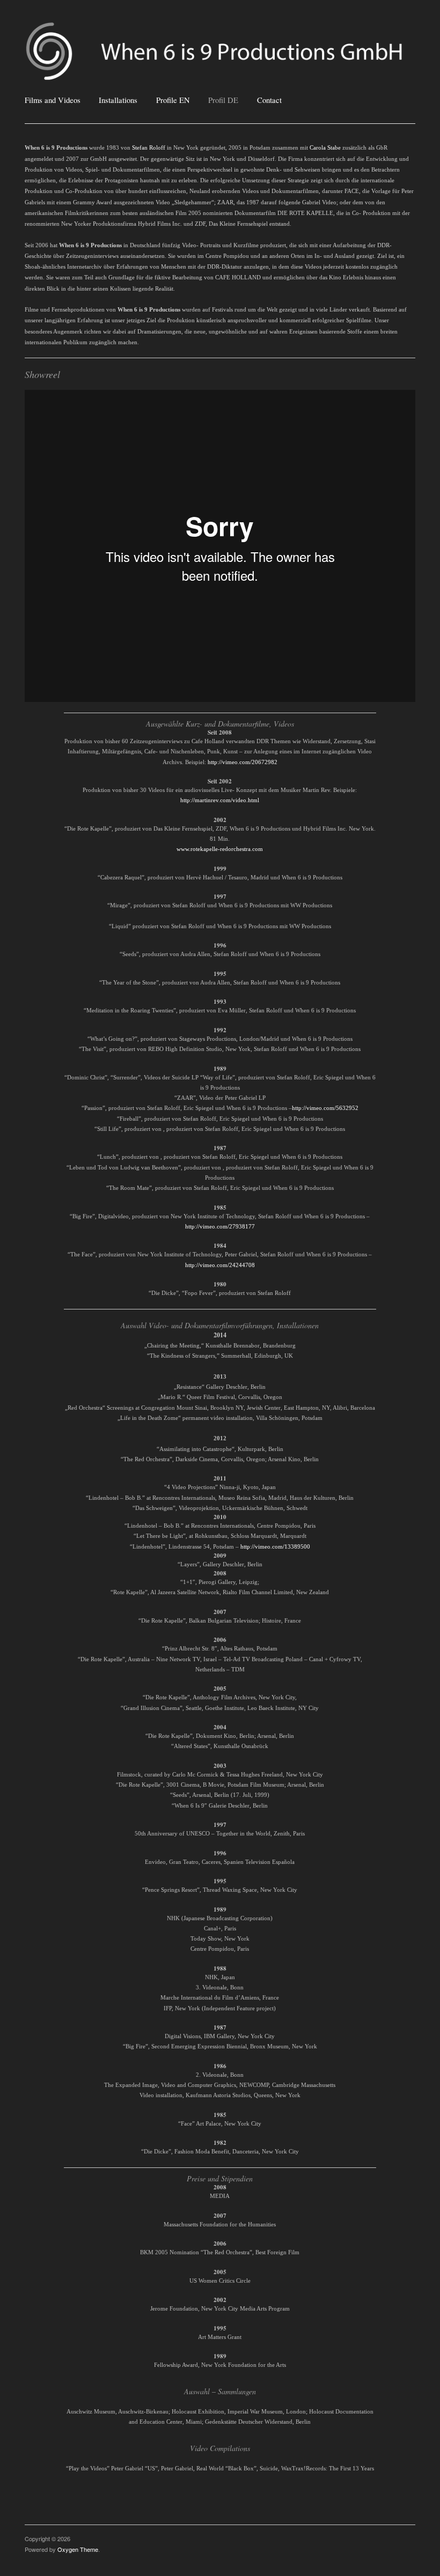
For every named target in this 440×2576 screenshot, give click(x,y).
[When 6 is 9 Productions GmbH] (220, 55)
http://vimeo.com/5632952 (325, 1108)
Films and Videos (53, 101)
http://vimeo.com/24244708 (220, 1265)
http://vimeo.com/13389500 (275, 1546)
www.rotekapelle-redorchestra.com (220, 849)
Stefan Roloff (149, 148)
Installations (118, 101)
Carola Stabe (325, 148)
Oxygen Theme (78, 2549)
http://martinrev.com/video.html (220, 800)
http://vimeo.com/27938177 (220, 1226)
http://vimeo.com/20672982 (243, 762)
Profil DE (223, 101)
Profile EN (173, 101)
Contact (269, 101)
